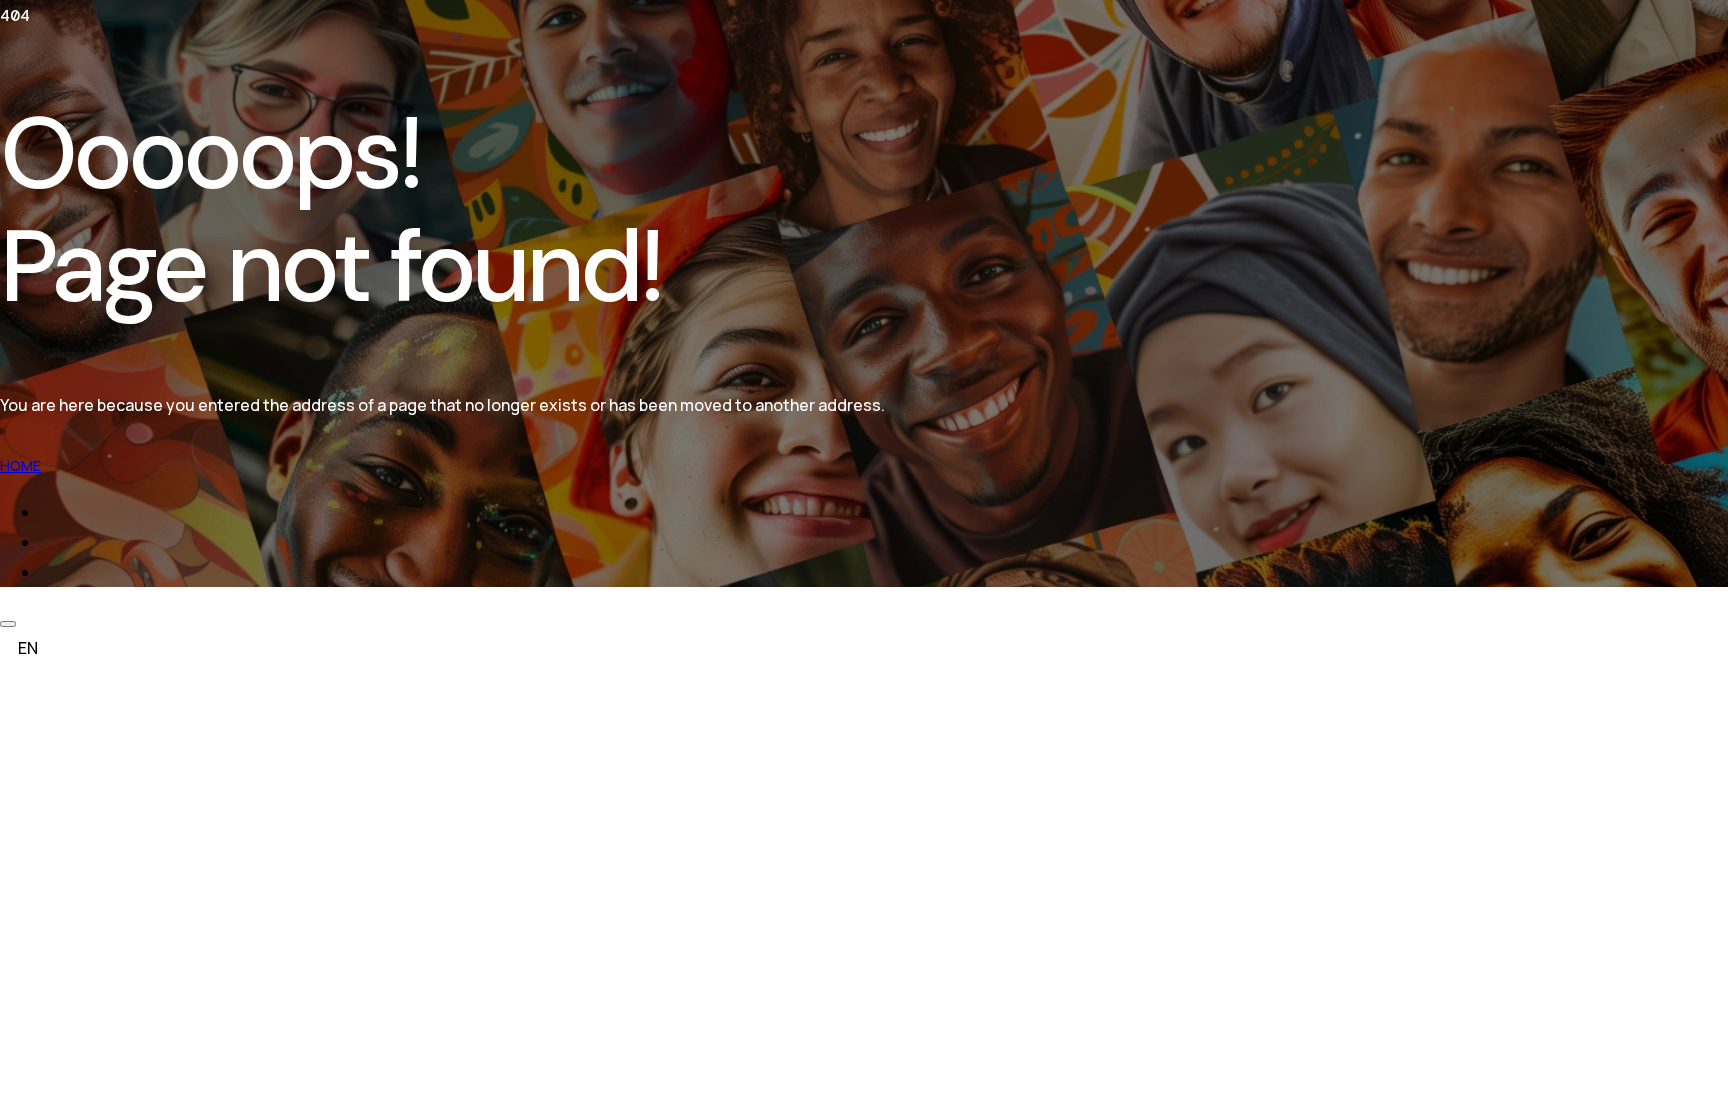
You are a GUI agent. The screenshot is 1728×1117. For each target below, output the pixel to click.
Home (20, 465)
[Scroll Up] (8, 624)
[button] (864, 648)
